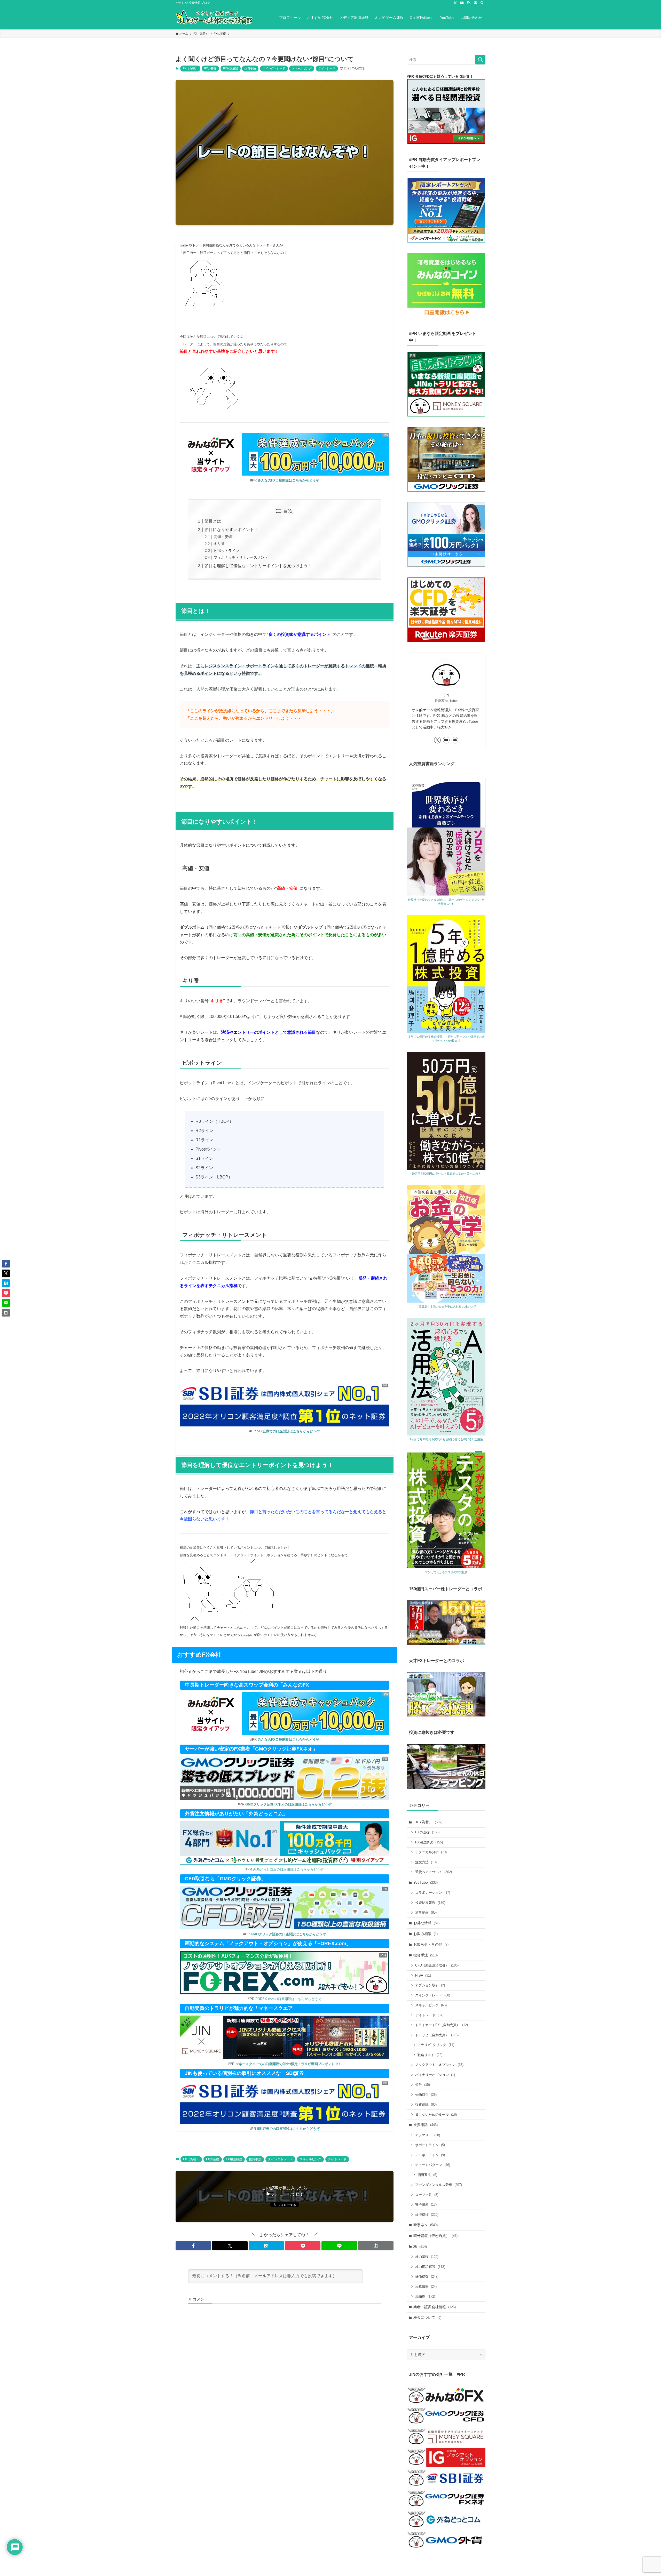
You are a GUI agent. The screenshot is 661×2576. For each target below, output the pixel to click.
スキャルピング (302, 68)
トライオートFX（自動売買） (442, 2025)
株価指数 (427, 2277)
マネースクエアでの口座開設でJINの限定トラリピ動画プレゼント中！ (288, 2064)
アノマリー (428, 2135)
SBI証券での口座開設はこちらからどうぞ (288, 1431)
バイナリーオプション (435, 2075)
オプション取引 (430, 1985)
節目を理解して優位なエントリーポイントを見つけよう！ (258, 566)
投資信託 (426, 2104)
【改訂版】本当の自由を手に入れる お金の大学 (446, 1306)
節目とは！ (215, 521)
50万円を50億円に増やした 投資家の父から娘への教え (446, 1174)
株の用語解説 (430, 2267)
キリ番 (219, 544)
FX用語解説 (231, 68)
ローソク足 (427, 2195)
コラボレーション (433, 1893)
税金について (427, 2317)
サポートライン (430, 2145)
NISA (423, 1975)
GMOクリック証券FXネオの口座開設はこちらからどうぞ (288, 1804)
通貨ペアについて (434, 1872)
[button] (193, 2246)
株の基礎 (427, 2257)
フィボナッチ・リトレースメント (241, 557)
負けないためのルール (436, 2114)
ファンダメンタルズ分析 (439, 2185)
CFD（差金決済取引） (437, 1965)
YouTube (426, 1882)
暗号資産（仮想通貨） (435, 2236)
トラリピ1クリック (436, 2045)
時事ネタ (426, 2225)
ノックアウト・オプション (439, 2065)
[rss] (469, 3)
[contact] (475, 3)
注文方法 (426, 1862)
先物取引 (426, 2095)
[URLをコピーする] (376, 2246)
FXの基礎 (210, 68)
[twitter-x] (455, 3)
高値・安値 (223, 537)
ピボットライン (226, 551)
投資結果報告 (430, 1903)
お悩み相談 (426, 1934)
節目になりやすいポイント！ (231, 530)
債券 (423, 2085)
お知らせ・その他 (431, 1944)
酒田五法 (427, 2175)
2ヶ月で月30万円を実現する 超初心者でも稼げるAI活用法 (446, 1439)
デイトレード (327, 68)
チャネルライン (430, 2155)
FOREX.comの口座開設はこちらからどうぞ (288, 1999)
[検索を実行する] (480, 60)
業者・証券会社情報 (435, 2307)
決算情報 (426, 2287)
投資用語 (426, 2125)
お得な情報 (426, 1923)
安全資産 (426, 2205)
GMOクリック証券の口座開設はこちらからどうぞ (288, 1934)
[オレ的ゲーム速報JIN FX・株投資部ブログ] (214, 18)
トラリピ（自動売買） (437, 2035)
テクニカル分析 (431, 1852)
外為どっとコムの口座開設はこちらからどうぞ (288, 1869)
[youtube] (462, 3)
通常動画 (426, 1912)
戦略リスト (430, 2055)
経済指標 (427, 2215)
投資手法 (250, 68)
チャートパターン (433, 2165)
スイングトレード (274, 68)
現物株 (425, 2296)
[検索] (482, 3)
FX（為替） (190, 68)
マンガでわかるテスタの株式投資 (446, 1572)
